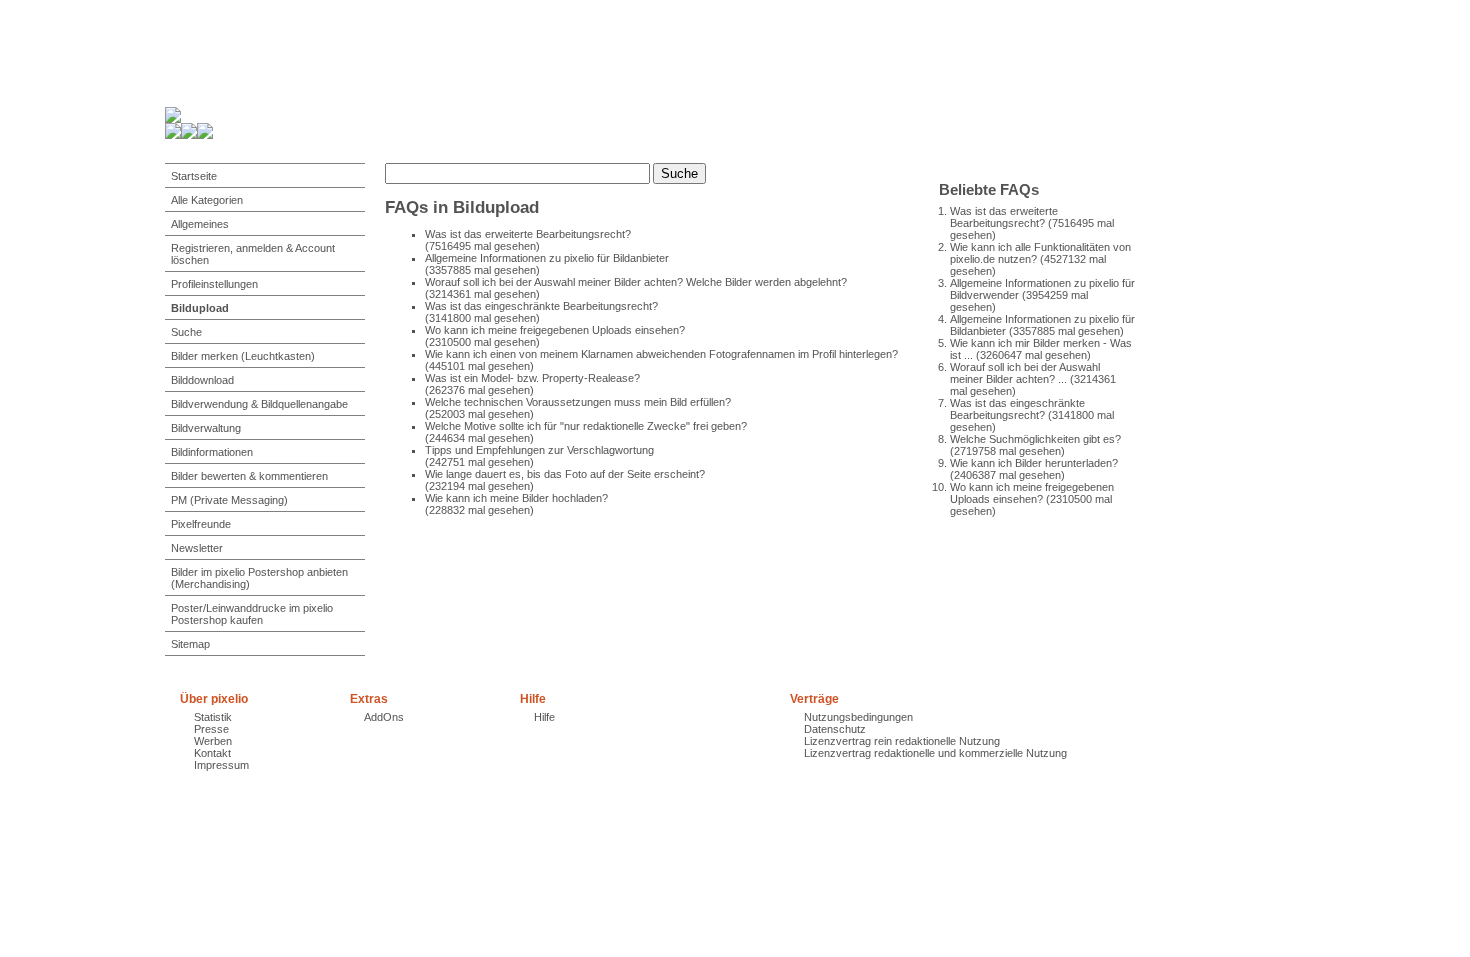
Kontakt (212, 753)
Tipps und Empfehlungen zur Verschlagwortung (539, 450)
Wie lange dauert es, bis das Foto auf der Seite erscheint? (565, 474)
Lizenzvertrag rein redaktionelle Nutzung (902, 741)
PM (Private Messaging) (229, 500)
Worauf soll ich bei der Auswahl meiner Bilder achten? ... (1025, 373)
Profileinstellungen (214, 284)
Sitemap (190, 644)
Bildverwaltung (206, 428)
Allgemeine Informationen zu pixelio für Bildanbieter (547, 258)
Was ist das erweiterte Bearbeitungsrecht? (1004, 217)
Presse (211, 729)
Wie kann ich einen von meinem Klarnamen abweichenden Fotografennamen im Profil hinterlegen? (661, 354)
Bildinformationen (212, 452)
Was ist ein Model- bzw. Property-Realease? (532, 378)
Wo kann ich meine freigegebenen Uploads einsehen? (1032, 493)
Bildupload (200, 308)
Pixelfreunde (201, 524)
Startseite (194, 176)
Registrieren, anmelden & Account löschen (253, 254)
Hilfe (544, 717)
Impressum (221, 765)
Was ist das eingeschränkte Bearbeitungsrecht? (1017, 409)
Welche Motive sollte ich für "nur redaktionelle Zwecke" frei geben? (586, 426)
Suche (186, 332)
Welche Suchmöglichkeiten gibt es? (1035, 439)
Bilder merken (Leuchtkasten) (243, 356)
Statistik (213, 717)
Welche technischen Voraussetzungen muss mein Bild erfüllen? (578, 402)
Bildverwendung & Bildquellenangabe (259, 404)
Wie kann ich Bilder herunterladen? (1034, 463)
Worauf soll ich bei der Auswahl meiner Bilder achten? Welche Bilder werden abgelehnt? (636, 282)
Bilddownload (202, 380)
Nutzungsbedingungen (858, 717)
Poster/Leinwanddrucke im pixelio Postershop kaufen (252, 614)
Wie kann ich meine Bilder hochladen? (516, 498)
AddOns (384, 717)
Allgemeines (200, 224)
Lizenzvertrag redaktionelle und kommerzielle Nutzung (935, 753)
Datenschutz (835, 729)
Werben (213, 741)
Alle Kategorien (207, 200)
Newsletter (197, 548)
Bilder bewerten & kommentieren (249, 476)
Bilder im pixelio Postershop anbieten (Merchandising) (259, 578)
